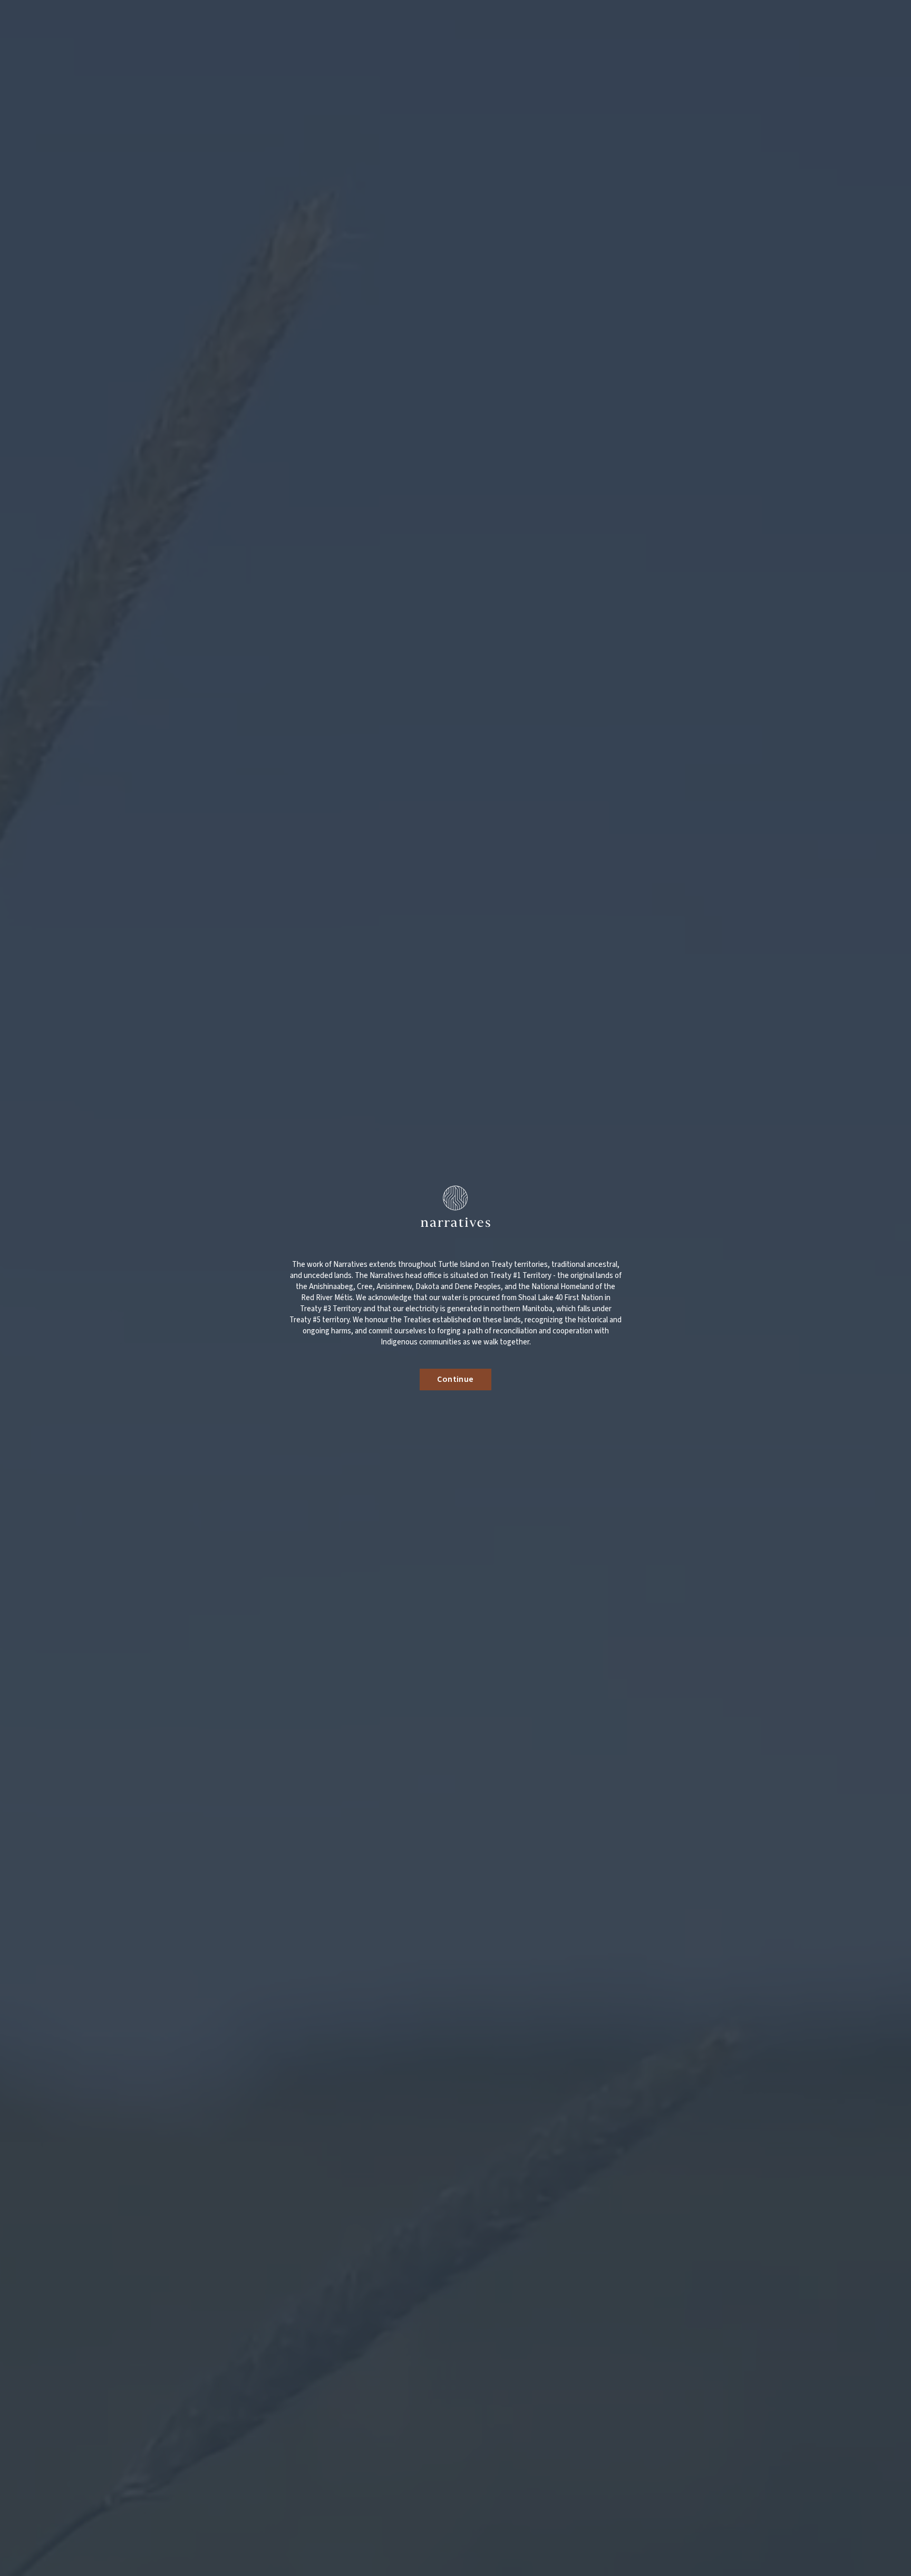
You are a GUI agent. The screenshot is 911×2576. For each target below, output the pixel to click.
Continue (455, 1379)
